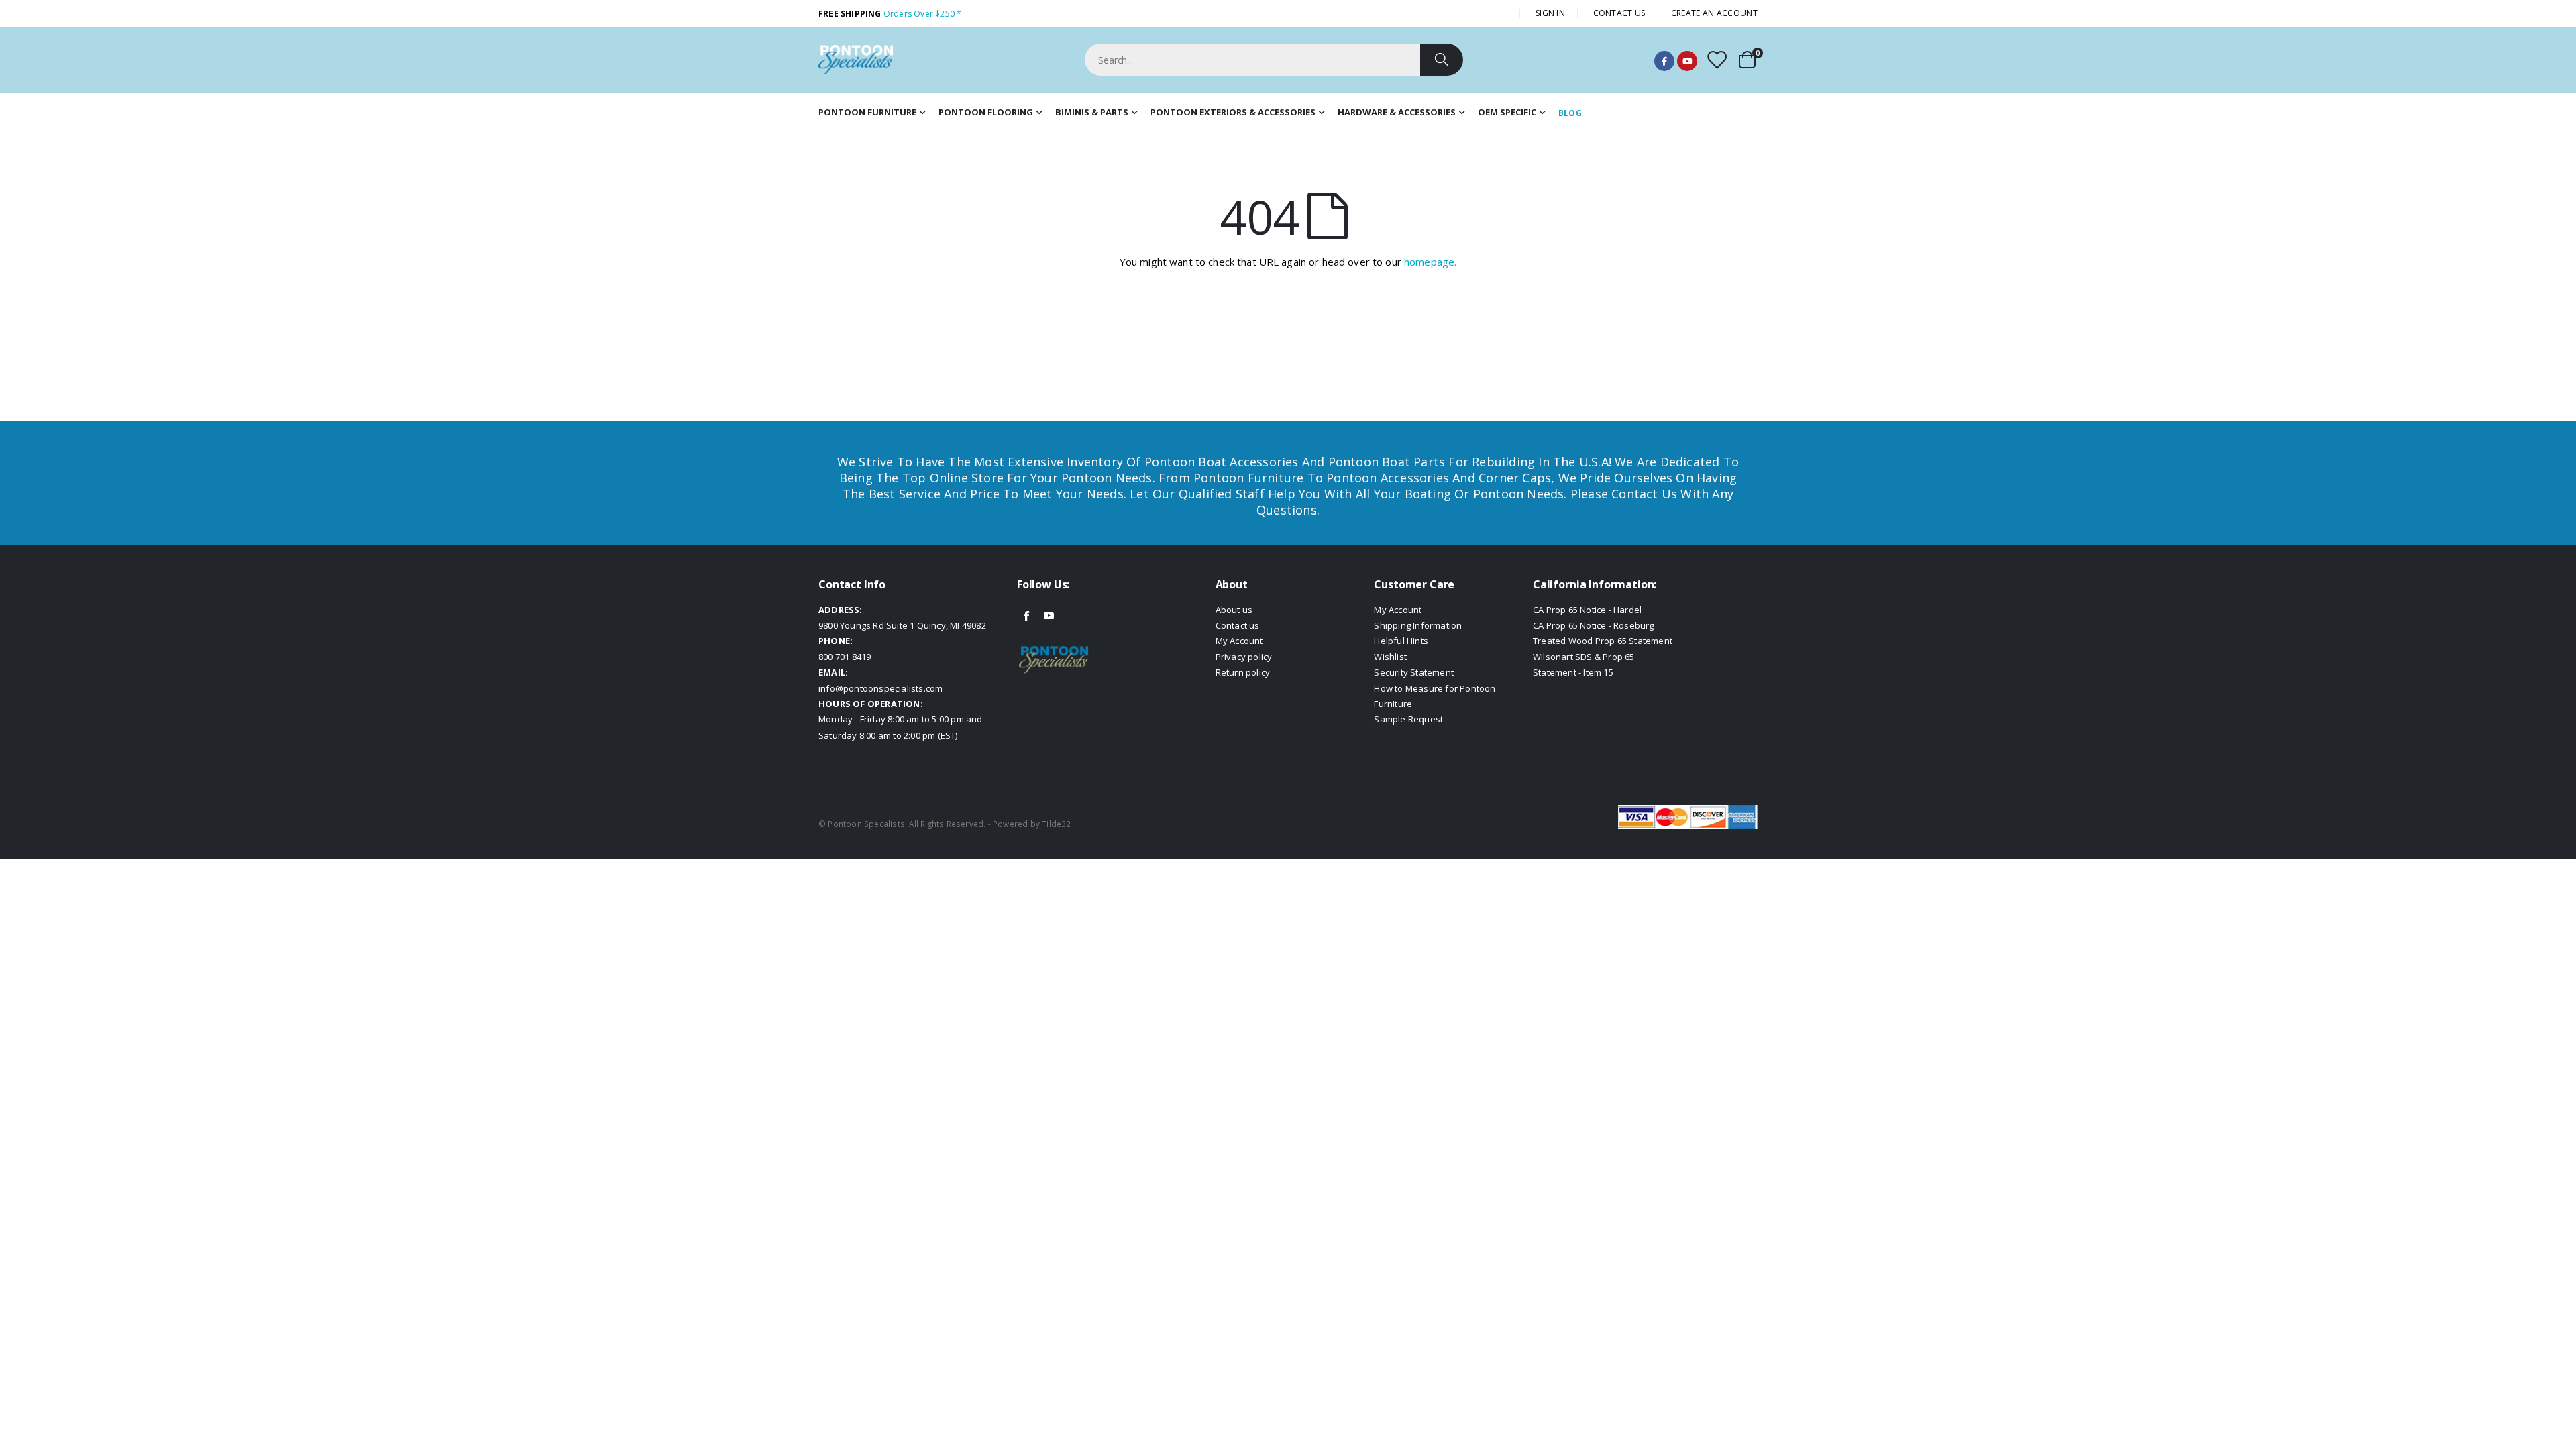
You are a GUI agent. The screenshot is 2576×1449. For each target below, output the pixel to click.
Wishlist (1390, 657)
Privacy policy (1244, 657)
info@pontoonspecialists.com (880, 688)
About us (1234, 610)
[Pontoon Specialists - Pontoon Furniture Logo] (856, 60)
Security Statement (1414, 672)
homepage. (1430, 262)
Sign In (1550, 13)
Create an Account (1714, 13)
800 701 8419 (845, 657)
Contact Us (1619, 13)
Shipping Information (1418, 625)
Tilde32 (1056, 824)
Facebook (1664, 61)
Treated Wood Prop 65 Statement (1603, 641)
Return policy (1243, 672)
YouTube (1687, 61)
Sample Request (1408, 719)
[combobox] (1274, 60)
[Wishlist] (1717, 60)
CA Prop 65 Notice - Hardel (1587, 610)
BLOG (1570, 113)
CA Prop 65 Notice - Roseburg (1594, 625)
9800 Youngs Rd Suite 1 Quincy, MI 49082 (902, 625)
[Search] (1442, 60)
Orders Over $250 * (890, 14)
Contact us (1238, 625)
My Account (1239, 641)
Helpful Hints (1401, 641)
